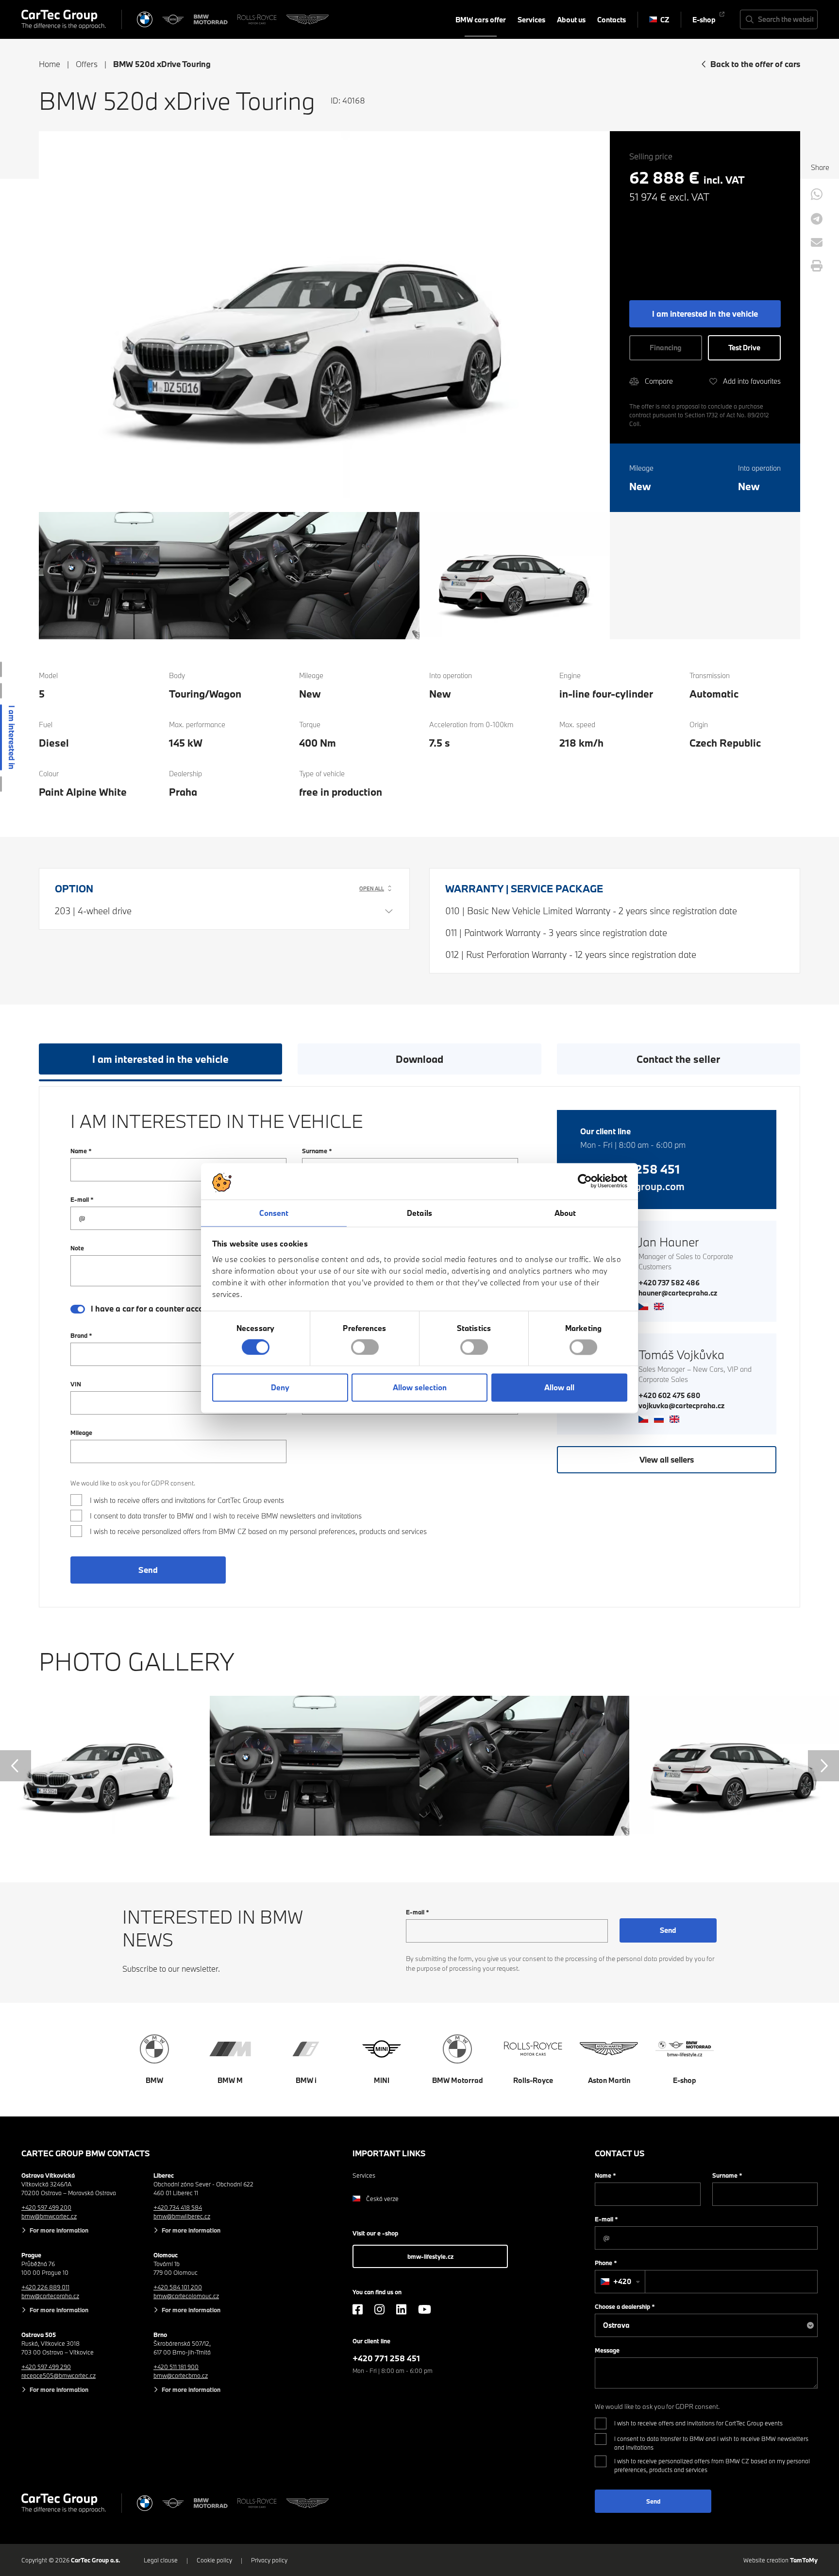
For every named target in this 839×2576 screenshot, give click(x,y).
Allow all (559, 1388)
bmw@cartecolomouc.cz (186, 2296)
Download (419, 1059)
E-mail (82, 1199)
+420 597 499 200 (46, 2207)
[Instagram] (379, 2309)
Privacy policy (269, 2560)
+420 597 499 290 (46, 2367)
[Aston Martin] (308, 19)
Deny (280, 1388)
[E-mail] (817, 242)
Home (50, 64)
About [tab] (565, 1213)
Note (77, 1248)
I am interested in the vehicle (160, 1059)
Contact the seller (678, 1059)
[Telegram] (817, 219)
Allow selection (420, 1388)
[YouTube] (425, 2309)
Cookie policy (214, 2560)
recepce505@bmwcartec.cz (59, 2375)
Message (607, 2350)
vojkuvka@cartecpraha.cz (681, 1406)
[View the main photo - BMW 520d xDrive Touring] (324, 321)
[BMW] (145, 19)
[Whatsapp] (817, 194)
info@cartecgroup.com (632, 1186)
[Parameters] (1, 669)
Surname (317, 1151)
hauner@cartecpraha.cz (678, 1293)
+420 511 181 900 (176, 2367)
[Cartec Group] (64, 19)
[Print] (817, 266)
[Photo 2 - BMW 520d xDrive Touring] (315, 1766)
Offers (87, 64)
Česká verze (382, 2199)
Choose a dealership (625, 2306)
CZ (665, 20)
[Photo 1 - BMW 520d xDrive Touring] (105, 1766)
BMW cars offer (481, 20)
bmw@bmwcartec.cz (49, 2216)
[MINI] (173, 19)
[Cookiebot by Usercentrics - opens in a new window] (585, 1181)
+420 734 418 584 (178, 2207)
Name (81, 1151)
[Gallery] (1, 784)
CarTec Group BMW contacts (86, 2153)
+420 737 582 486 (669, 1283)
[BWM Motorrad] (211, 19)
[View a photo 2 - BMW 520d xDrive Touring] (134, 575)
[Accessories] (1, 691)
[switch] (365, 1347)
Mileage (81, 1433)
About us (571, 20)
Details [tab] (419, 1213)
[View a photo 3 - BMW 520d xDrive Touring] (324, 575)
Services (531, 20)
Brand (81, 1335)
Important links (389, 2153)
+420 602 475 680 (669, 1395)
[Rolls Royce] (257, 19)
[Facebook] (358, 2309)
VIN (76, 1384)
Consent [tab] (274, 1213)
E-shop (704, 20)
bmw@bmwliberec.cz (182, 2216)
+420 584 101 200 (178, 2287)
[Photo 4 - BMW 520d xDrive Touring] (734, 1766)
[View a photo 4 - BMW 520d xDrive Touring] (515, 575)
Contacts (612, 20)
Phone (606, 2263)
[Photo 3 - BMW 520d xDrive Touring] (524, 1766)
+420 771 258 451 (630, 1169)
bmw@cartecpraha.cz (50, 2296)
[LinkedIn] (401, 2309)
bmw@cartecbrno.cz (181, 2375)
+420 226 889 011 (45, 2287)
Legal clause (161, 2560)
